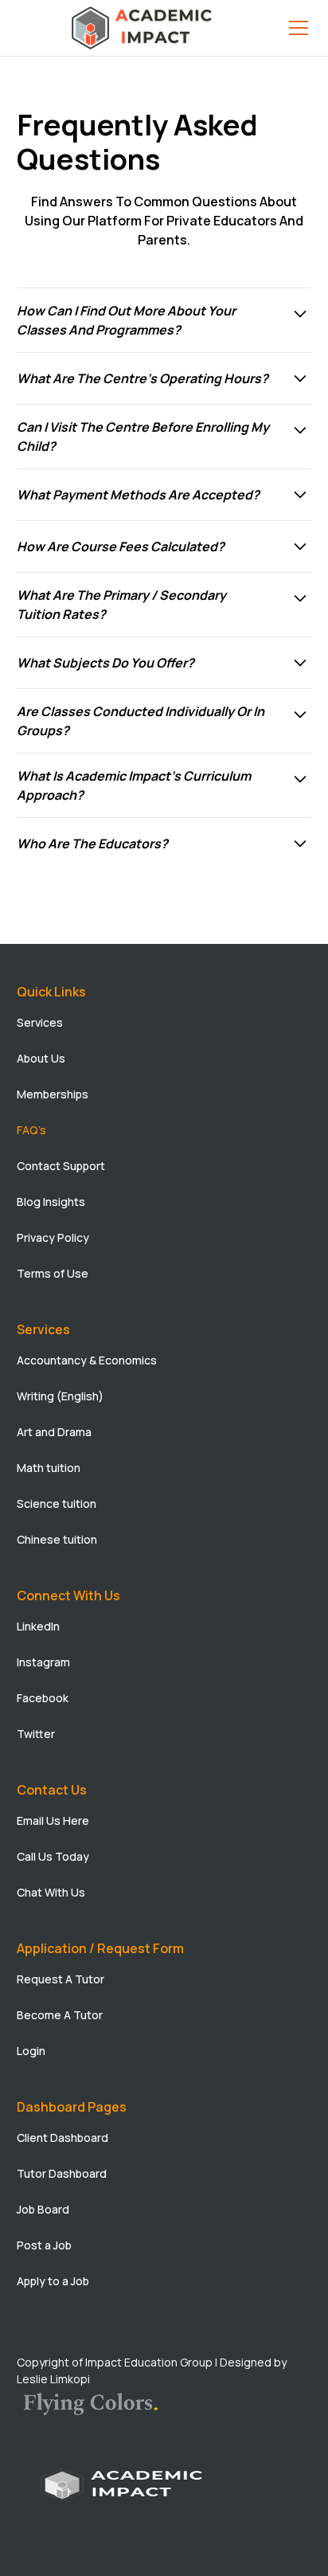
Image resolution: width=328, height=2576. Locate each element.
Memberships (53, 1094)
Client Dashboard (62, 2138)
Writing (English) (60, 1396)
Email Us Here (53, 1820)
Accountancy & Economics (87, 1360)
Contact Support (61, 1166)
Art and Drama (54, 1432)
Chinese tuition (57, 1539)
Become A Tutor (60, 2015)
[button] (295, 28)
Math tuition (49, 1468)
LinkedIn (38, 1626)
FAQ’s (31, 1130)
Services (40, 1022)
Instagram (43, 1662)
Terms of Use (53, 1273)
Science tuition (57, 1503)
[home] (144, 28)
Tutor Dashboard (62, 2173)
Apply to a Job (53, 2281)
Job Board (43, 2209)
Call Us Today (53, 1856)
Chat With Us (51, 1892)
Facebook (43, 1698)
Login (31, 2051)
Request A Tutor (61, 1979)
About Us (41, 1058)
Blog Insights (51, 1202)
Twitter (36, 1734)
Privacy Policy (53, 1237)
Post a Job (44, 2245)
